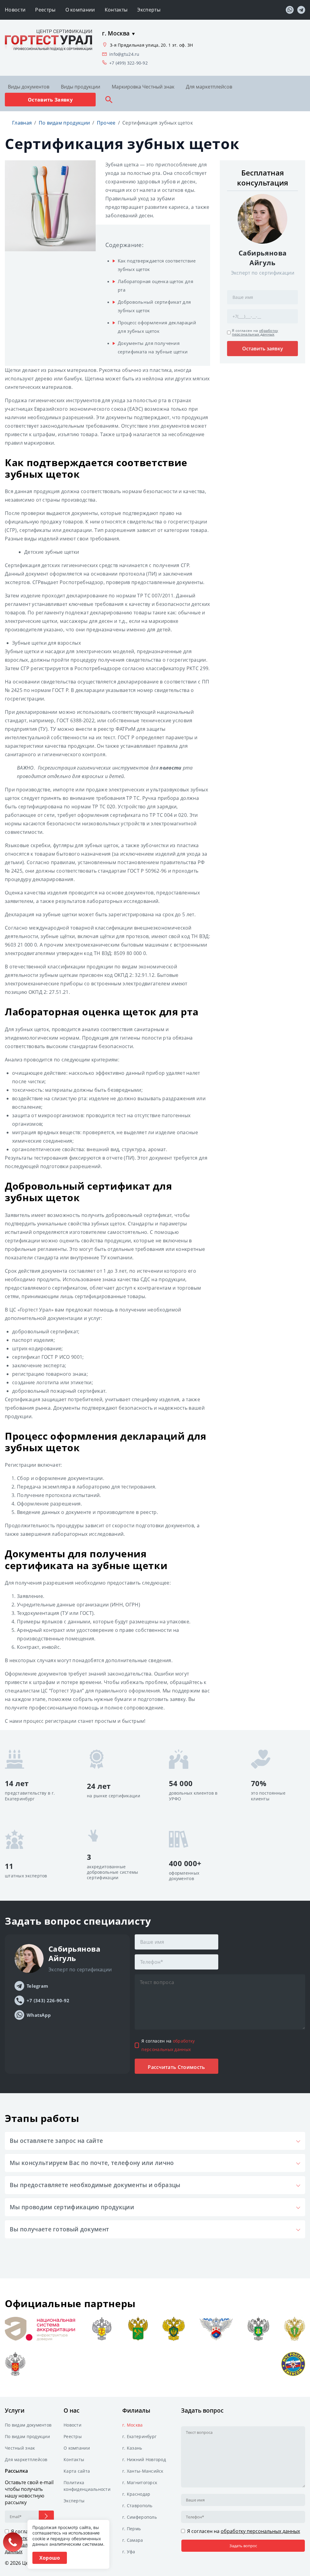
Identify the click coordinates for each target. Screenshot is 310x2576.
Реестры (45, 10)
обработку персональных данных (255, 332)
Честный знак (20, 2448)
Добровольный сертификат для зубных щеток (154, 306)
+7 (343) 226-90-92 (48, 2000)
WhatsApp (39, 2015)
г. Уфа (129, 2552)
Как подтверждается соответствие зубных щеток (157, 265)
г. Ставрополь (137, 2506)
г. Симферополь (140, 2517)
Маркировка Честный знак (143, 87)
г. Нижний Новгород (144, 2459)
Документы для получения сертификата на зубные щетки (153, 347)
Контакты (116, 10)
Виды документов (29, 87)
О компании (80, 10)
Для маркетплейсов (209, 87)
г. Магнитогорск (140, 2482)
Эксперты (149, 10)
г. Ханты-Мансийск (143, 2471)
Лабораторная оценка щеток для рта (155, 286)
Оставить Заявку (50, 100)
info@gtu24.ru (124, 54)
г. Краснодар (136, 2494)
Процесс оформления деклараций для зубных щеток (157, 327)
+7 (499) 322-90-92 (129, 63)
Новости (15, 10)
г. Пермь (132, 2529)
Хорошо (50, 2558)
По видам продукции (27, 2436)
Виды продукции (81, 87)
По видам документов (28, 2425)
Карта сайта (77, 2471)
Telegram (37, 1986)
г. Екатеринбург (139, 2436)
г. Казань (132, 2448)
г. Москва (133, 2425)
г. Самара (133, 2540)
